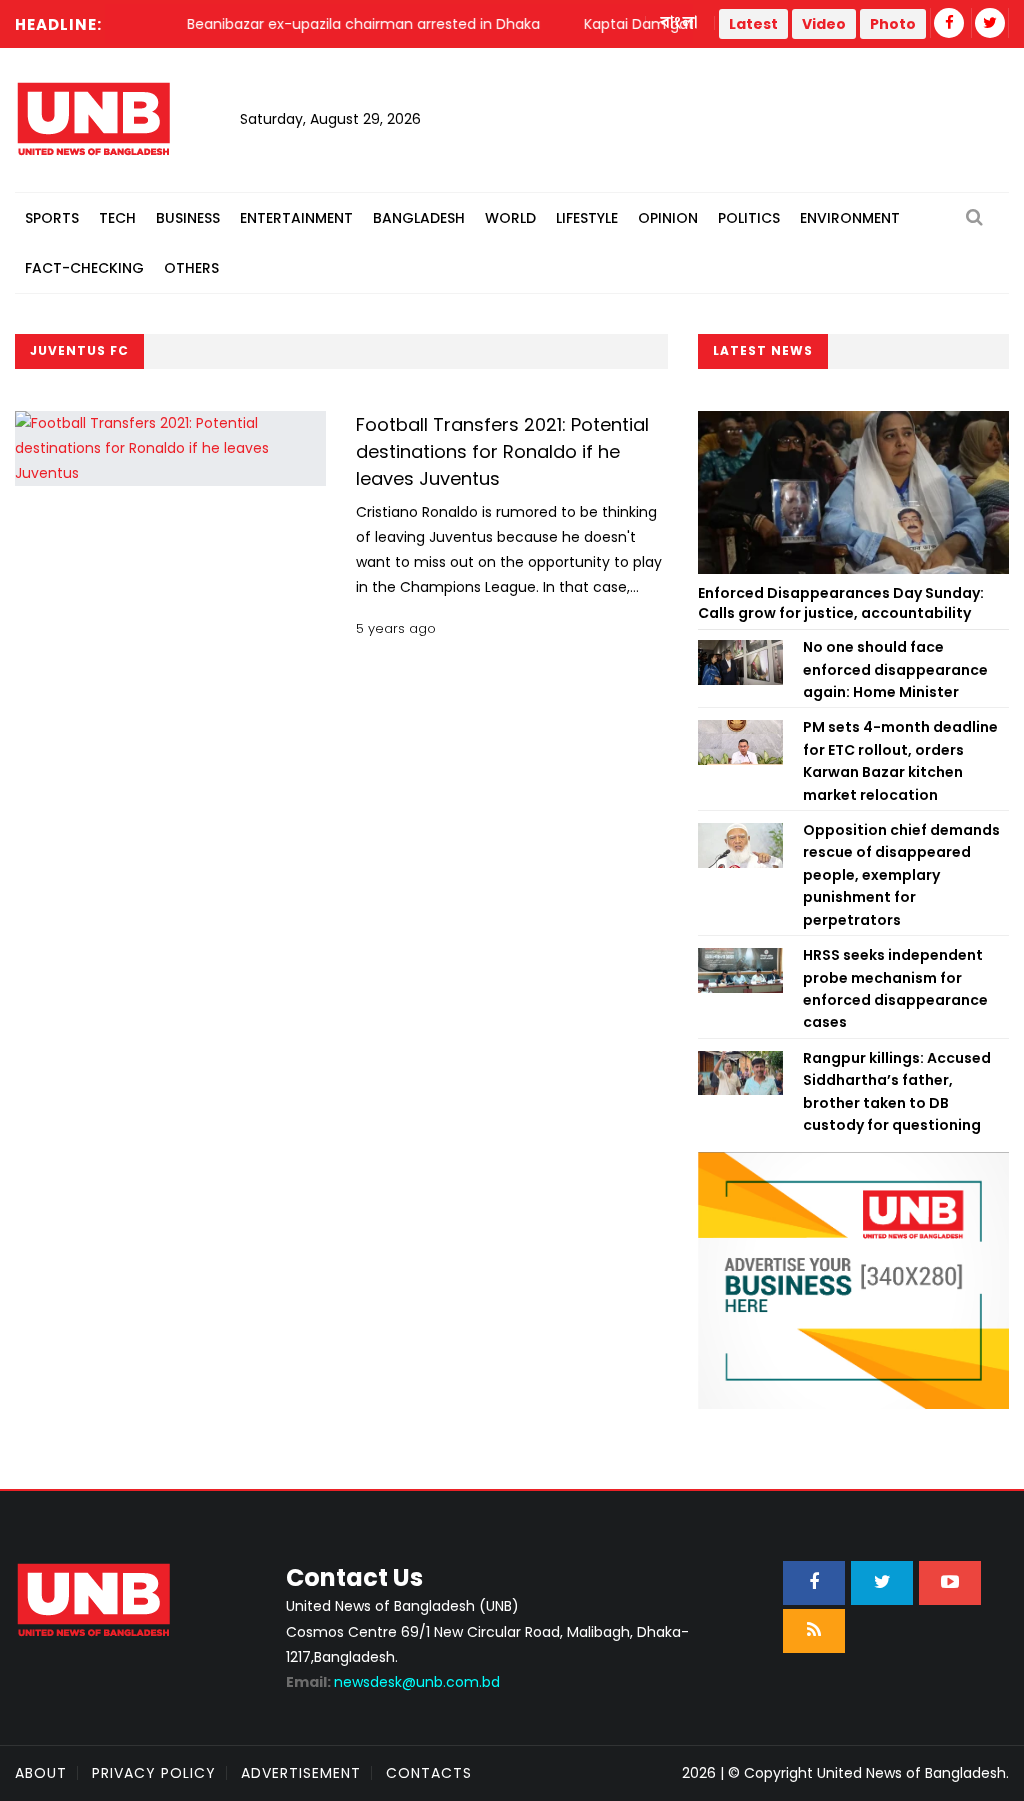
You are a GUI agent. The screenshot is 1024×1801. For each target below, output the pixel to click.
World (510, 218)
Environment (850, 218)
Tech (117, 218)
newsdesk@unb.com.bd (393, 1682)
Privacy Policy (154, 1773)
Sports (52, 218)
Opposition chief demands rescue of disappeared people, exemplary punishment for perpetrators (901, 875)
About (41, 1773)
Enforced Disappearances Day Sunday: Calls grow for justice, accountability (841, 603)
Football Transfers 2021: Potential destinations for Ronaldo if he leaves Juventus (502, 451)
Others (191, 268)
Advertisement (301, 1773)
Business (188, 218)
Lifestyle (587, 218)
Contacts (429, 1773)
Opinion (668, 218)
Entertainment (296, 218)
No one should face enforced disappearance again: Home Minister (895, 669)
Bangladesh (419, 218)
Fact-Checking (84, 268)
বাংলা (680, 23)
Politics (749, 218)
